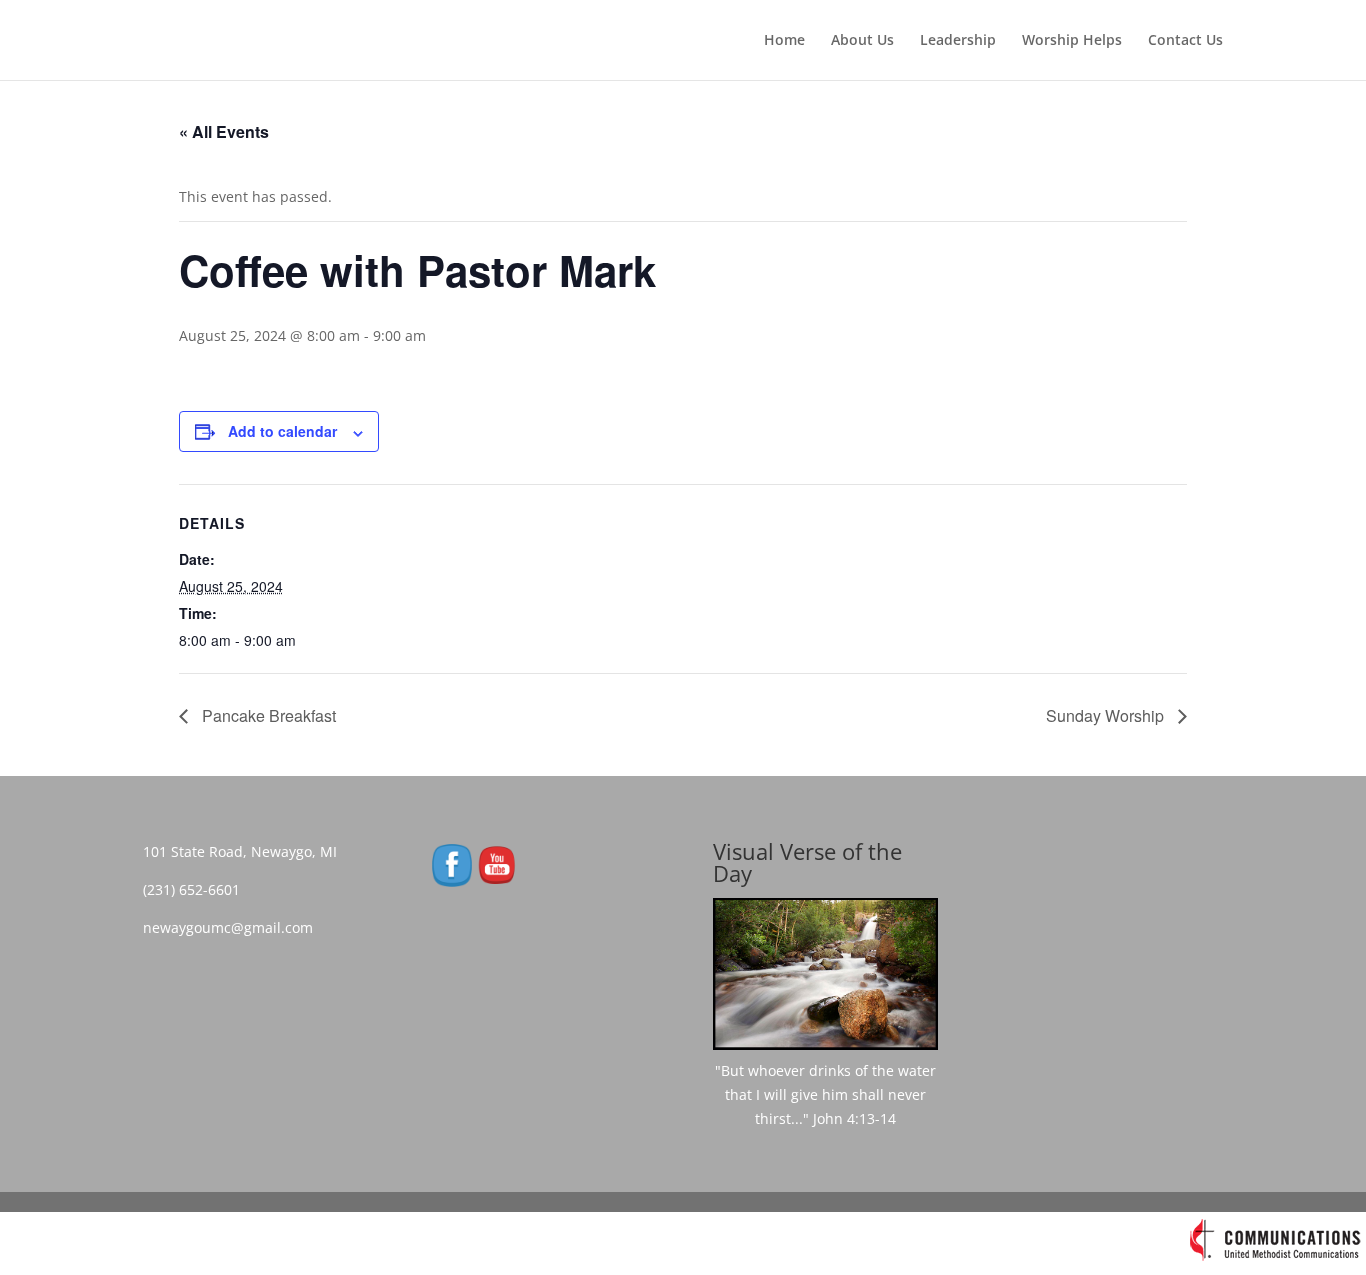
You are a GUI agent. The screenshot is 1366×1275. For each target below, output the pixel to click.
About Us (862, 41)
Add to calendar (282, 431)
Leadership (958, 41)
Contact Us (1185, 41)
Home (784, 41)
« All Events (224, 131)
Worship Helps (1072, 41)
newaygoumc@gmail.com (234, 927)
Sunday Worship (1107, 715)
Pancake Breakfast (267, 715)
